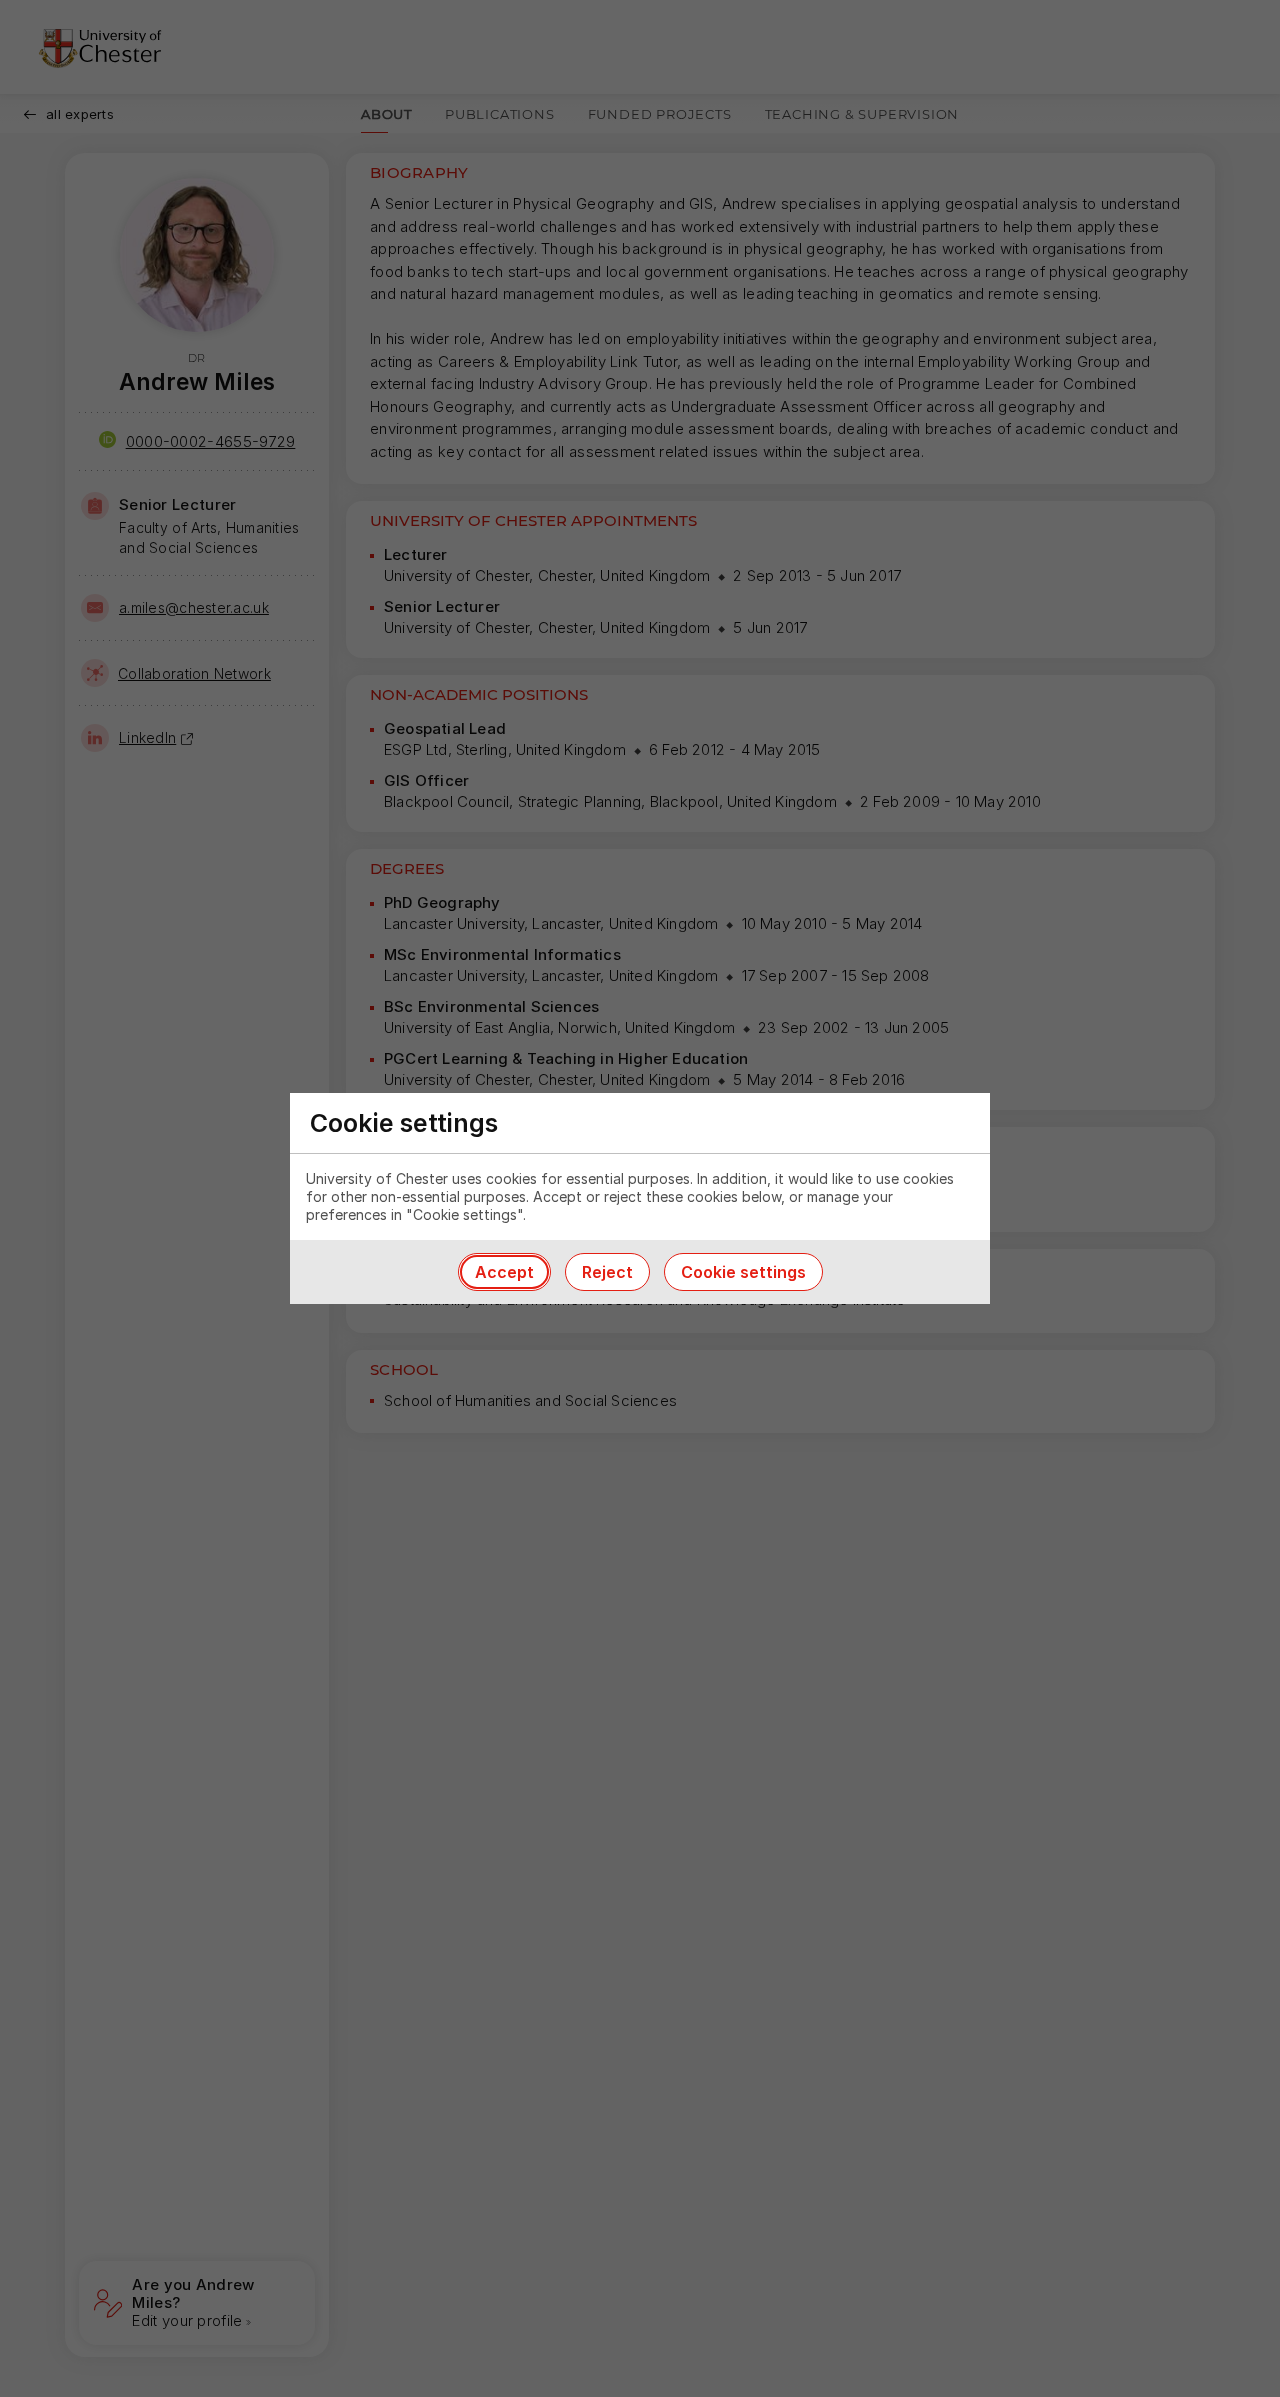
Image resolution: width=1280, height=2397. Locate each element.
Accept (504, 1272)
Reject (607, 1272)
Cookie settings (743, 1272)
